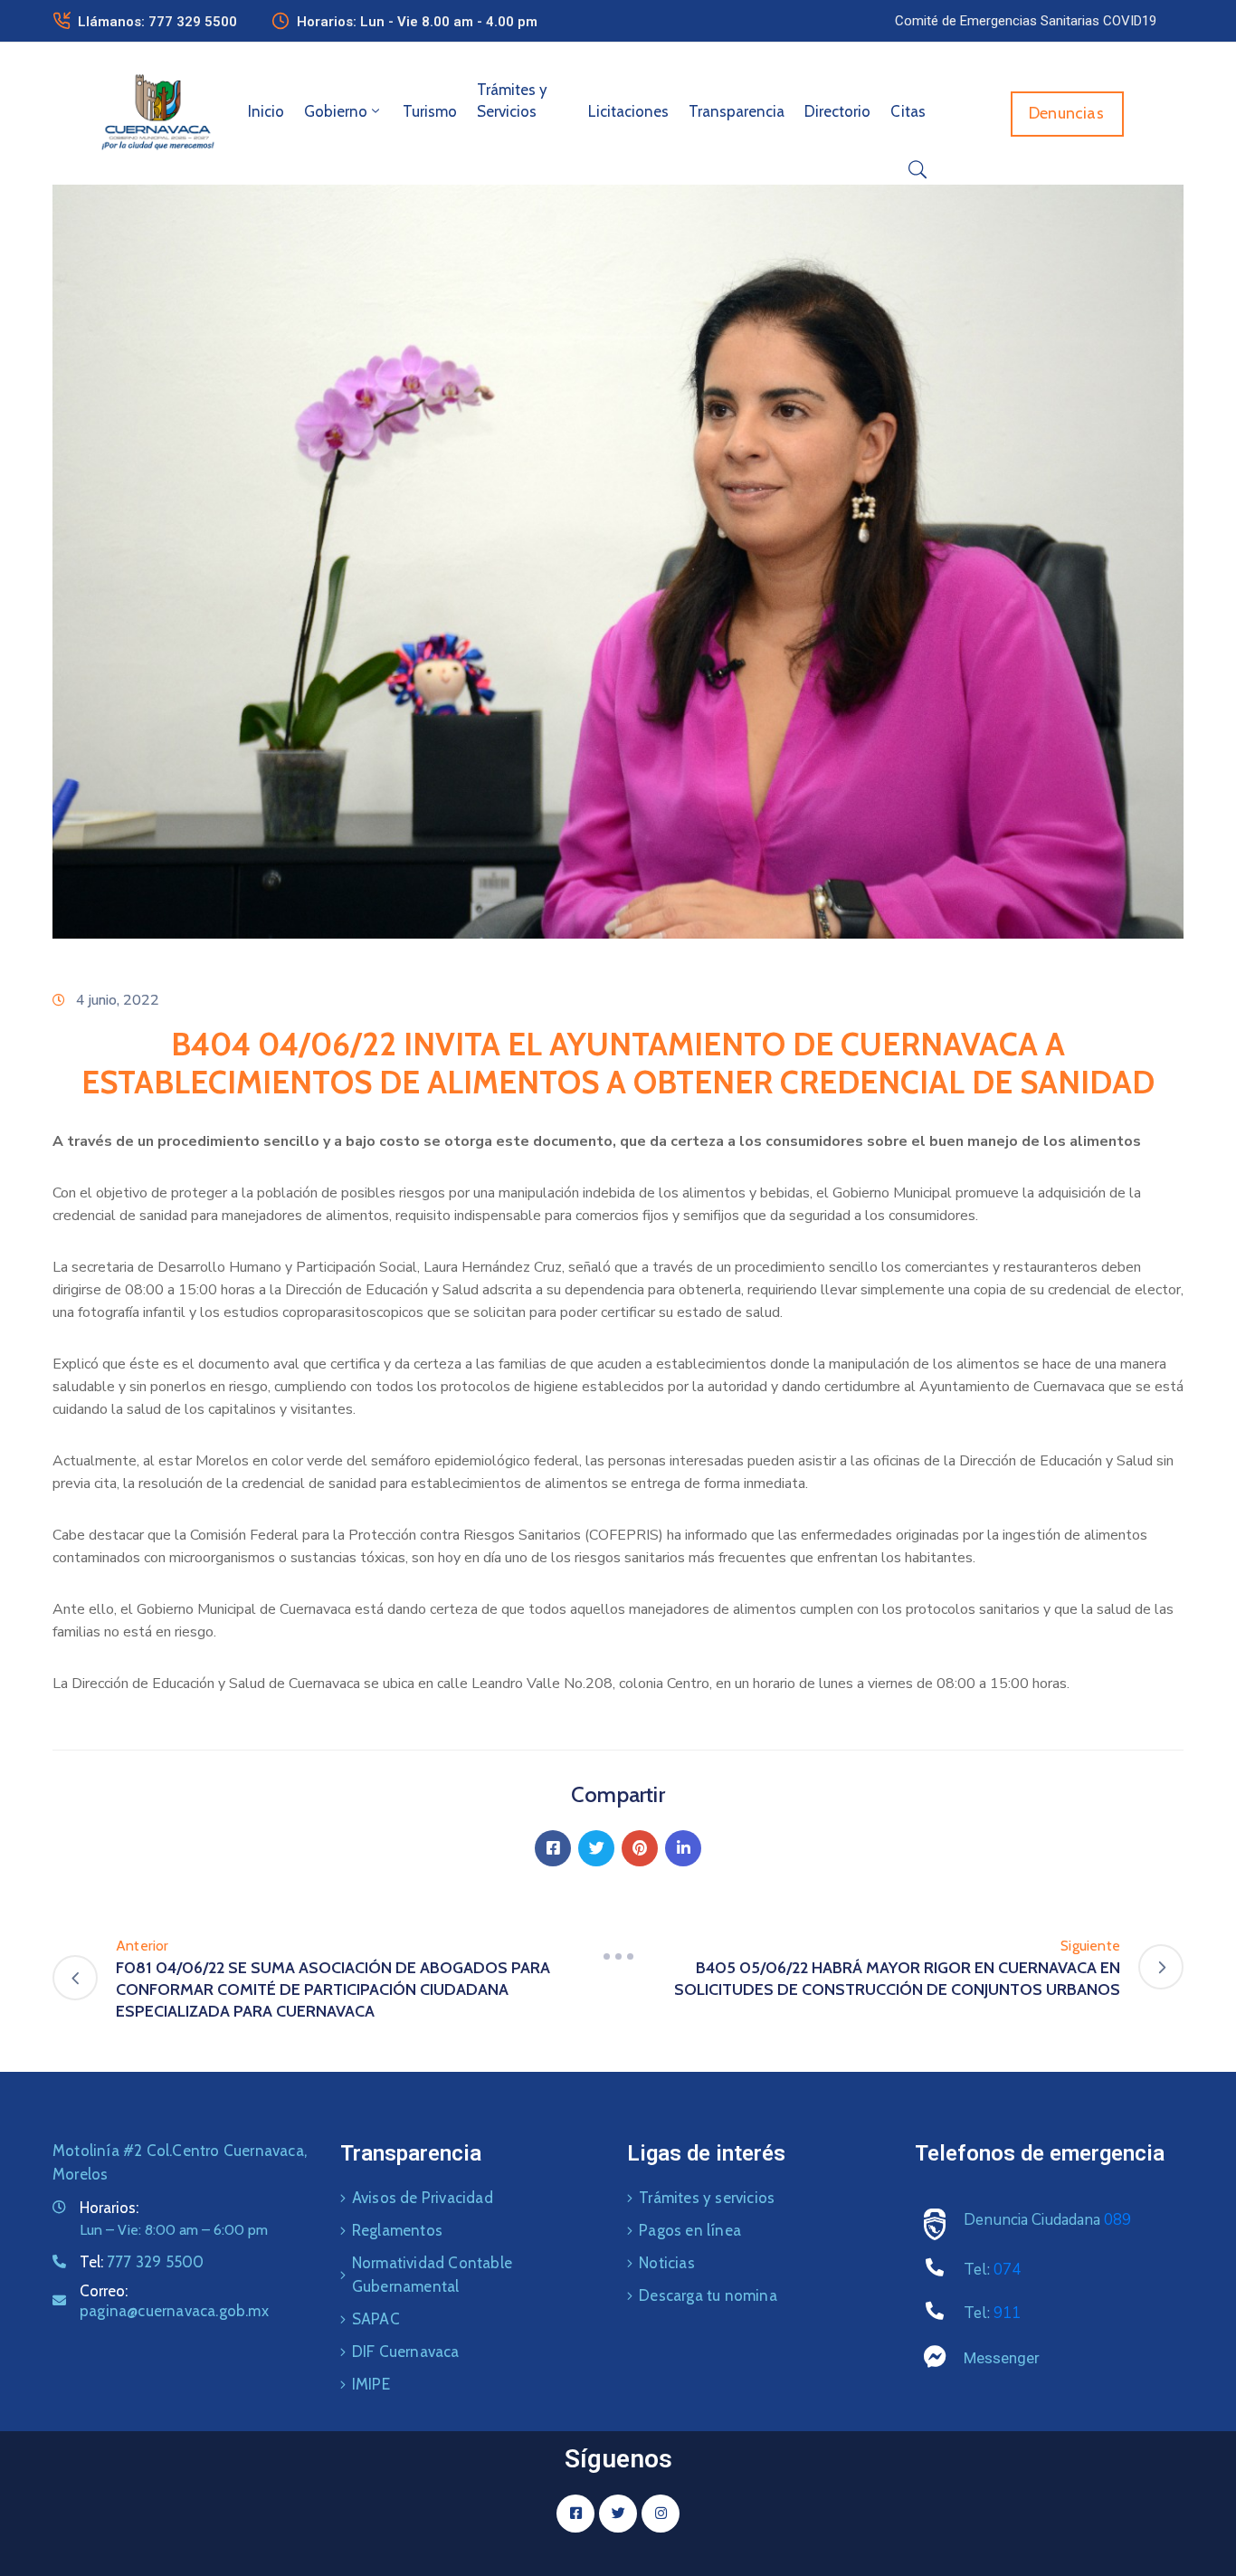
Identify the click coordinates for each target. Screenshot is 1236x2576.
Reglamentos (397, 2230)
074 (1007, 2270)
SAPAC (376, 2319)
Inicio (266, 111)
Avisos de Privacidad (423, 2198)
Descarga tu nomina (708, 2295)
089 (1117, 2220)
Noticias (667, 2263)
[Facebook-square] (575, 2514)
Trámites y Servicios (512, 100)
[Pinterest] (640, 1848)
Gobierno (336, 111)
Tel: (142, 2262)
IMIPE (371, 2384)
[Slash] (618, 1957)
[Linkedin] (683, 1848)
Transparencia (737, 111)
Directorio (837, 111)
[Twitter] (596, 1848)
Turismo (430, 111)
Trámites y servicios (707, 2198)
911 (1007, 2313)
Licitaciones (628, 111)
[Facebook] (553, 1848)
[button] (1026, 21)
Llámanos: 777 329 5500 (157, 22)
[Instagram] (661, 2514)
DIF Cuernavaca (406, 2352)
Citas (908, 111)
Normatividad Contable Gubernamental (432, 2275)
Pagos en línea (690, 2230)
